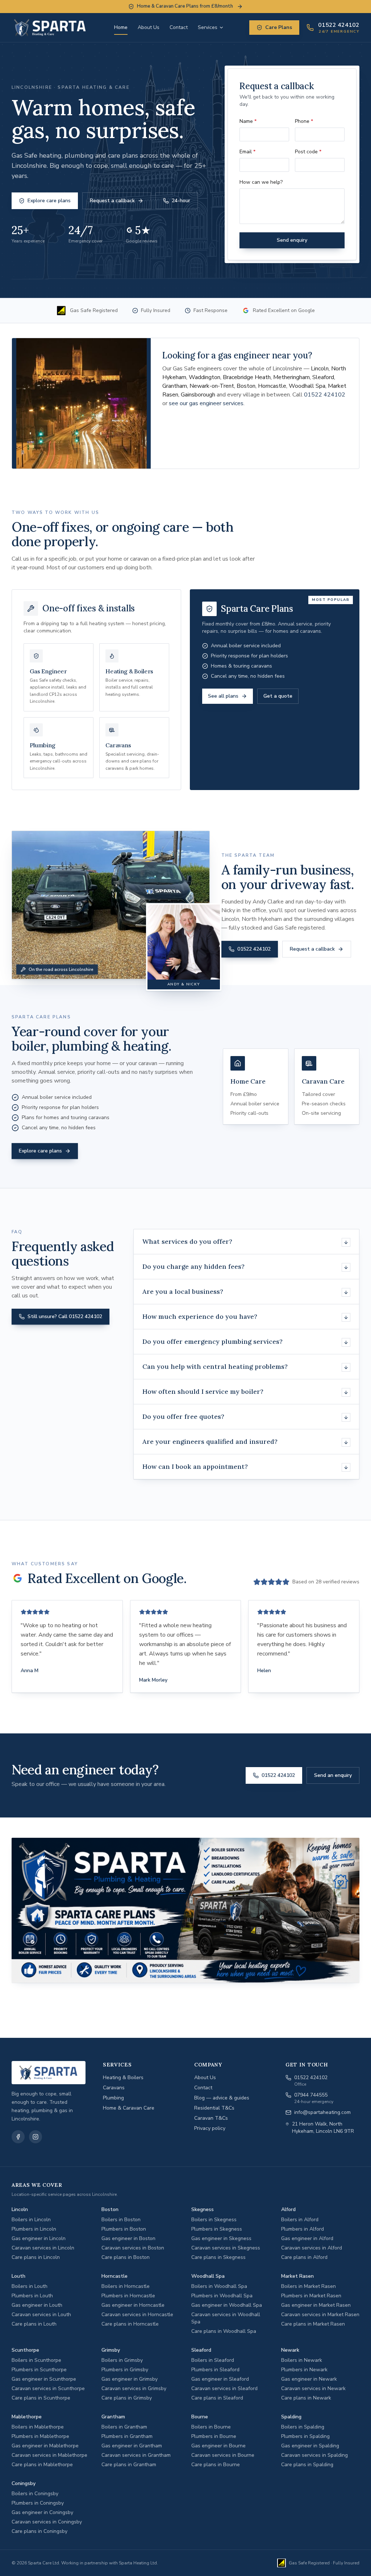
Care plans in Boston (126, 2257)
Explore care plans (49, 201)
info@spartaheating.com (322, 2112)
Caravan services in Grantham (136, 2455)
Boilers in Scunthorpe (36, 2360)
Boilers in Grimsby (122, 2360)
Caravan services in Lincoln (43, 2248)
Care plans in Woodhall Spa (224, 2331)
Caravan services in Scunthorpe (48, 2388)
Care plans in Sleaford (217, 2398)
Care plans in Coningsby (39, 2531)
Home (121, 27)
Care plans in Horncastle (130, 2324)
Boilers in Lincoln (31, 2220)
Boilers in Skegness (214, 2220)
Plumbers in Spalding (305, 2436)
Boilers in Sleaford (213, 2360)
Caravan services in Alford (312, 2248)
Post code (308, 152)
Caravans (114, 2088)
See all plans (223, 696)
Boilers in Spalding (303, 2427)
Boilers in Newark (302, 2360)
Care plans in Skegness (218, 2257)
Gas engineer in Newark (309, 2379)
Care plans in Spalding (307, 2465)
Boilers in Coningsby (35, 2494)
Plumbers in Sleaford (215, 2370)
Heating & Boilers (123, 2078)
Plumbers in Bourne (214, 2436)
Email (247, 152)
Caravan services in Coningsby (47, 2522)
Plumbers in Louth (32, 2296)
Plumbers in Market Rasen (311, 2296)
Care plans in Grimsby (127, 2398)
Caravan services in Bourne (223, 2455)
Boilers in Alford (300, 2220)
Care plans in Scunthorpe (41, 2398)
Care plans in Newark (306, 2398)
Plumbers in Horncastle (128, 2296)
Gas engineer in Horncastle (133, 2305)
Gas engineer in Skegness (221, 2238)
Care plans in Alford (304, 2257)
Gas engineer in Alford (307, 2238)
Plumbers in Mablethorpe (40, 2436)
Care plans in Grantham (129, 2465)
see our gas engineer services (206, 403)
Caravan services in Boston (133, 2248)
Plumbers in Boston (124, 2229)
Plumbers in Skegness (217, 2229)
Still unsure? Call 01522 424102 (65, 1316)
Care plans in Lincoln (36, 2257)
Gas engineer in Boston (128, 2238)
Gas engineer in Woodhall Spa (227, 2305)
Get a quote (278, 696)
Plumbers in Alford (303, 2229)
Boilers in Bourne (211, 2427)
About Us (149, 27)
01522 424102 (325, 395)
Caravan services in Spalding (314, 2455)
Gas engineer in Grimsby (130, 2379)
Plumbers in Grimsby (125, 2370)
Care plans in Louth (34, 2324)
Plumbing (113, 2098)
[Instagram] (36, 2137)
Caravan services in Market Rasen (320, 2315)
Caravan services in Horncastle (137, 2315)
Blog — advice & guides (222, 2098)
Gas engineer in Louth (37, 2305)
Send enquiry (292, 240)
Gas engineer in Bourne (218, 2446)
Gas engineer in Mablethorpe (45, 2446)
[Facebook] (18, 2137)
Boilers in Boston (121, 2220)
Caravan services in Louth (41, 2315)
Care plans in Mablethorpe (42, 2465)
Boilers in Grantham (124, 2427)
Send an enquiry (333, 1775)
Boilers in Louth (30, 2286)
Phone (304, 121)
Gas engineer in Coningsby (42, 2512)
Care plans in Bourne (216, 2465)
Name (248, 121)
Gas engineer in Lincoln (39, 2238)
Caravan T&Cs (211, 2118)
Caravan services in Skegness (226, 2248)
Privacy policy (210, 2128)
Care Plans (279, 27)
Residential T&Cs (214, 2108)
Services (208, 27)
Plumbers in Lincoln (34, 2229)
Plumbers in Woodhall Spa (222, 2296)
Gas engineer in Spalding (310, 2446)
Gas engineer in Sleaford (220, 2379)
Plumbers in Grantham (127, 2436)
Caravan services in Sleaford (224, 2388)
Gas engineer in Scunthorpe (44, 2379)
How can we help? (261, 182)
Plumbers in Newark (304, 2370)
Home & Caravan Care (129, 2108)
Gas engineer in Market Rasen (316, 2305)
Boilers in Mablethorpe (38, 2427)
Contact (179, 27)
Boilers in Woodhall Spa (219, 2286)
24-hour (181, 201)
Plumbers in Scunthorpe (39, 2370)
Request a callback (112, 201)
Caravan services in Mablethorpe (49, 2455)
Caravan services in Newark (313, 2388)
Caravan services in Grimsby (134, 2388)
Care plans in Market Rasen (313, 2324)
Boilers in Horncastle (126, 2286)
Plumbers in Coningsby (38, 2503)
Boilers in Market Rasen (309, 2286)
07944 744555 (311, 2095)
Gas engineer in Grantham (132, 2446)
